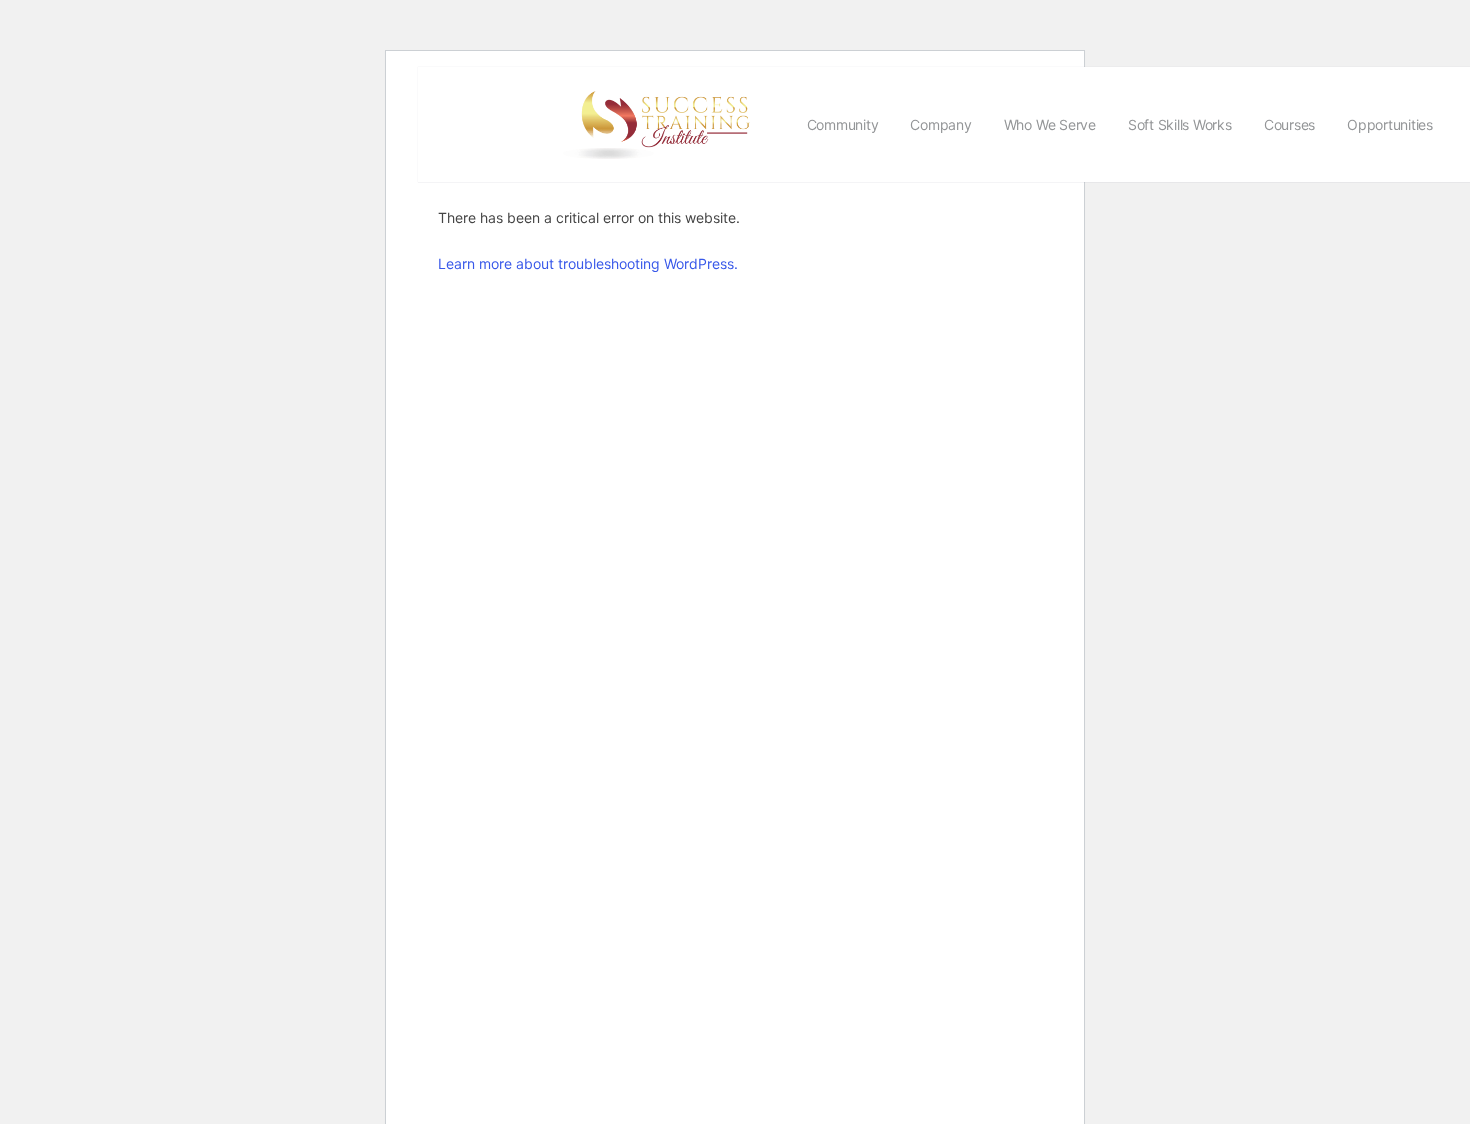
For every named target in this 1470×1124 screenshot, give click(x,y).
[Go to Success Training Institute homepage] (665, 122)
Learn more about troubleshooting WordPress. (588, 263)
